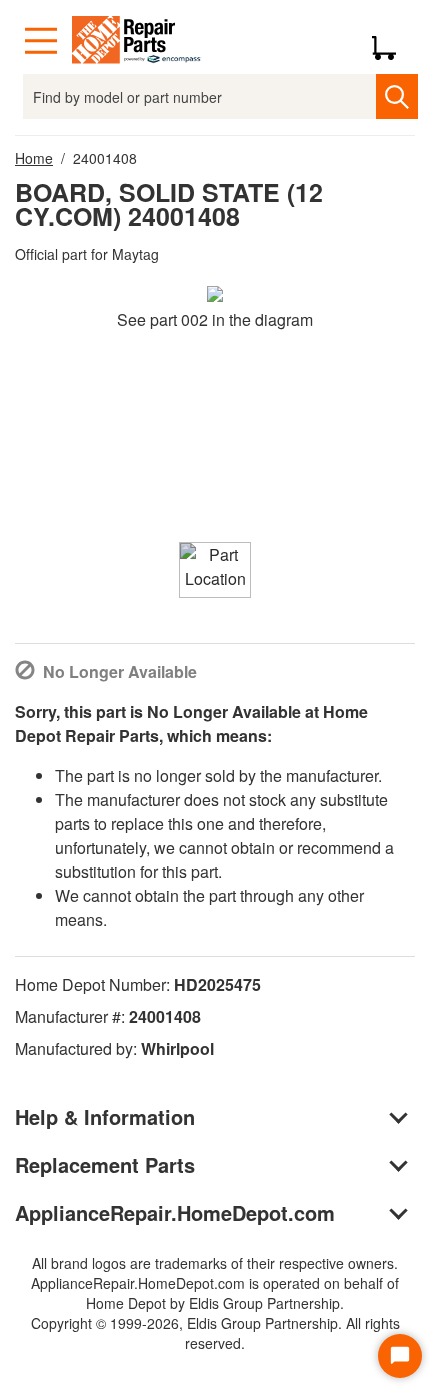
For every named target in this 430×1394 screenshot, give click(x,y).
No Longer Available (120, 671)
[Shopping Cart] (391, 41)
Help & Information (105, 1116)
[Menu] (41, 41)
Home (34, 158)
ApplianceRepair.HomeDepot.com (175, 1212)
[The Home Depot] (137, 41)
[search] (396, 96)
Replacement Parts (105, 1164)
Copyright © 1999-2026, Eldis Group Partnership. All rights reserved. (215, 1333)
